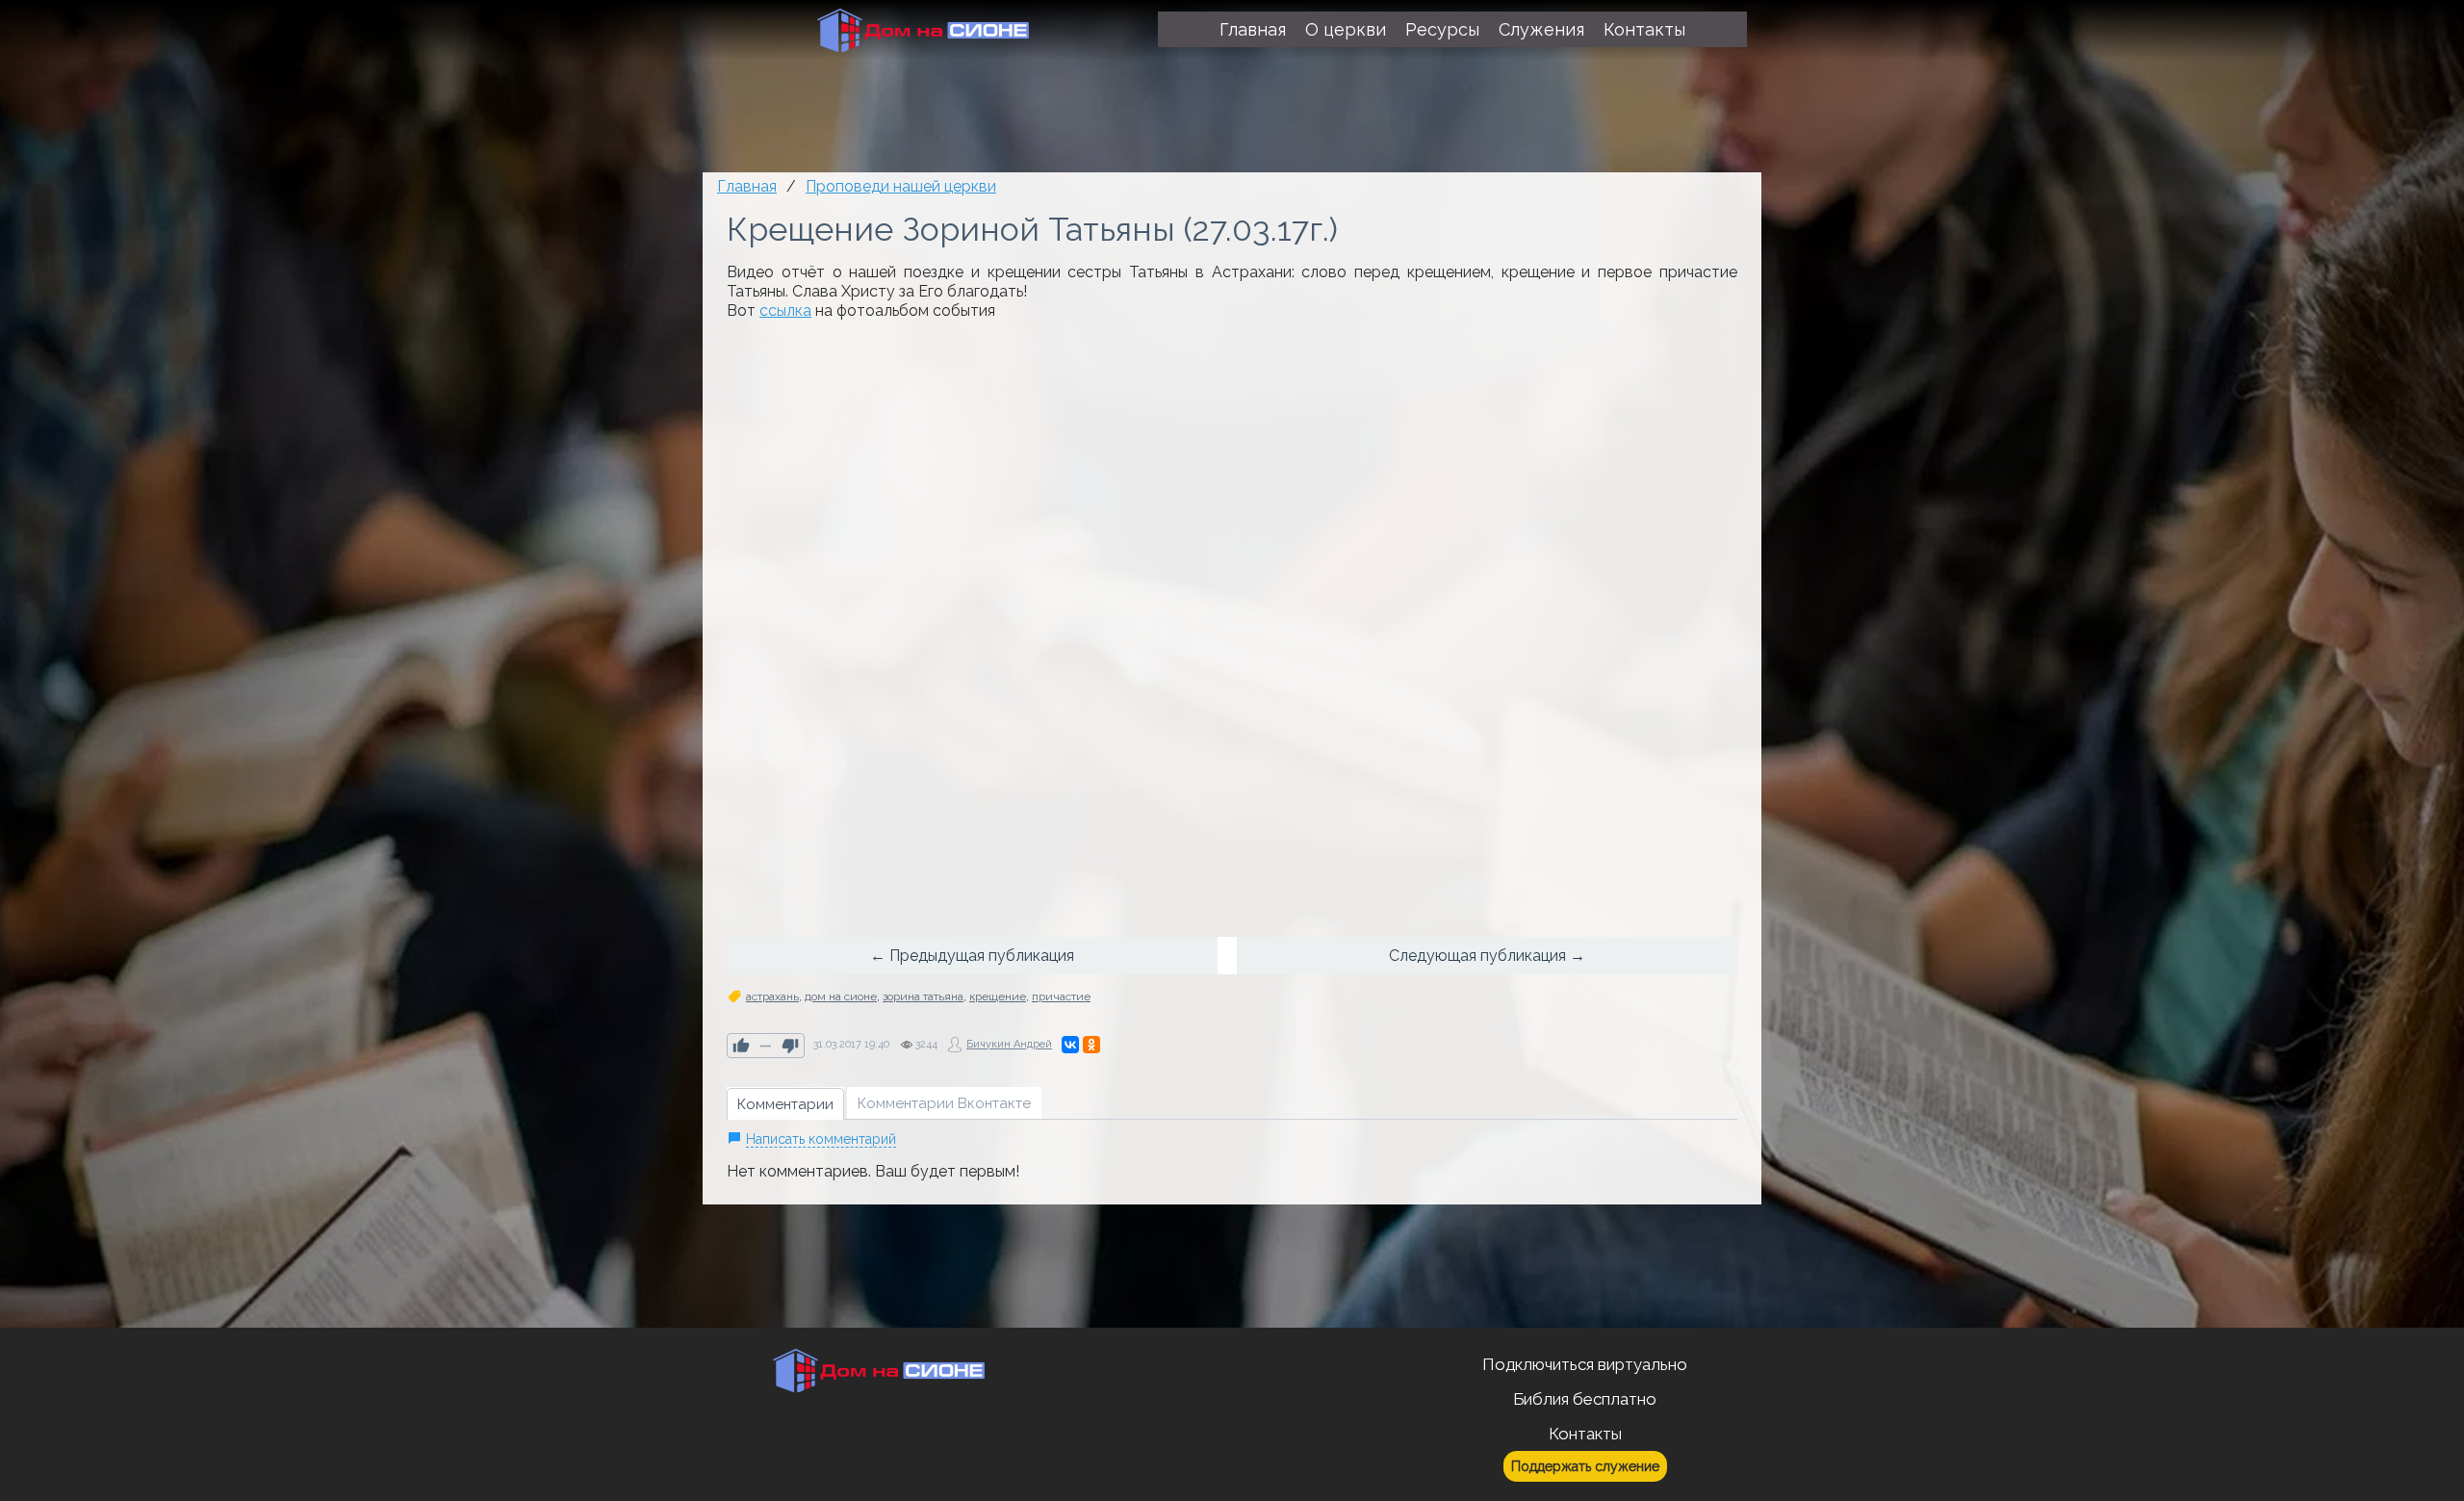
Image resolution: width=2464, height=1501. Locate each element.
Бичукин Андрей (1009, 1044)
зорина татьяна (923, 996)
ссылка (785, 311)
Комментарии (785, 1104)
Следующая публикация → (1487, 956)
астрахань (772, 996)
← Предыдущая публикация (972, 956)
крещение (998, 996)
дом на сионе (841, 996)
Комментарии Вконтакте (944, 1103)
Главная (747, 186)
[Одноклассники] (1091, 1045)
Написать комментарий (821, 1139)
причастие (1061, 996)
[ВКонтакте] (1070, 1045)
